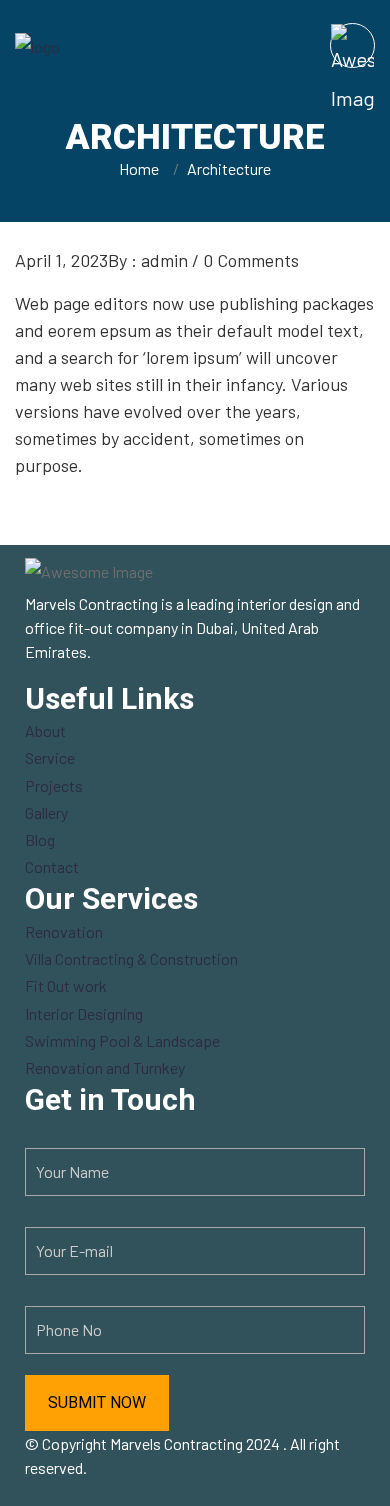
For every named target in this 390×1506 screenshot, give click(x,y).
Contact (52, 866)
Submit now (97, 1402)
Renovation (64, 931)
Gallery (46, 812)
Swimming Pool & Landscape (122, 1040)
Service (50, 757)
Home (142, 168)
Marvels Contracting (176, 1443)
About (45, 730)
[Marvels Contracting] (102, 44)
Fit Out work (66, 985)
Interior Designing (84, 1013)
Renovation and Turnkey (105, 1067)
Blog (40, 839)
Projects (54, 785)
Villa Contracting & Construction (131, 958)
